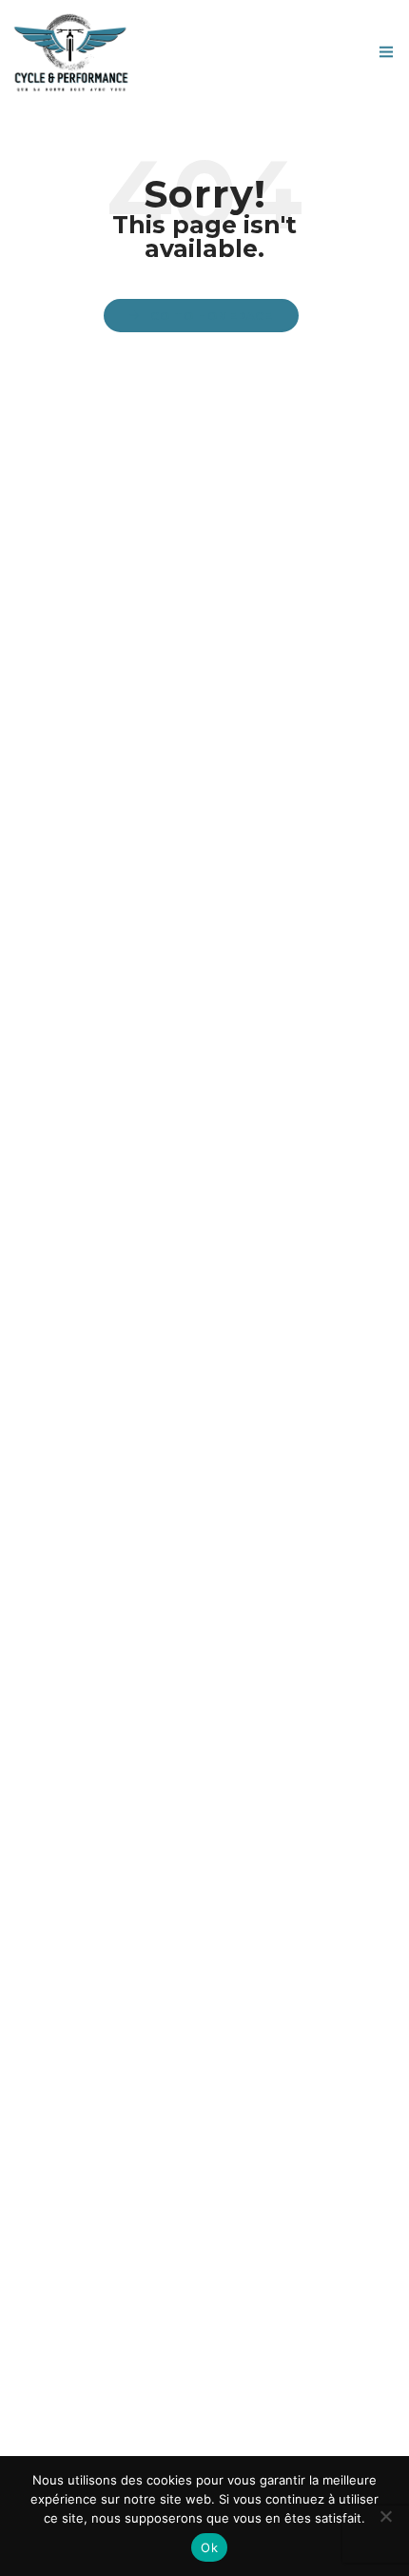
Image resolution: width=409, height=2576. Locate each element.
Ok (209, 2547)
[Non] (385, 2516)
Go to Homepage (212, 316)
